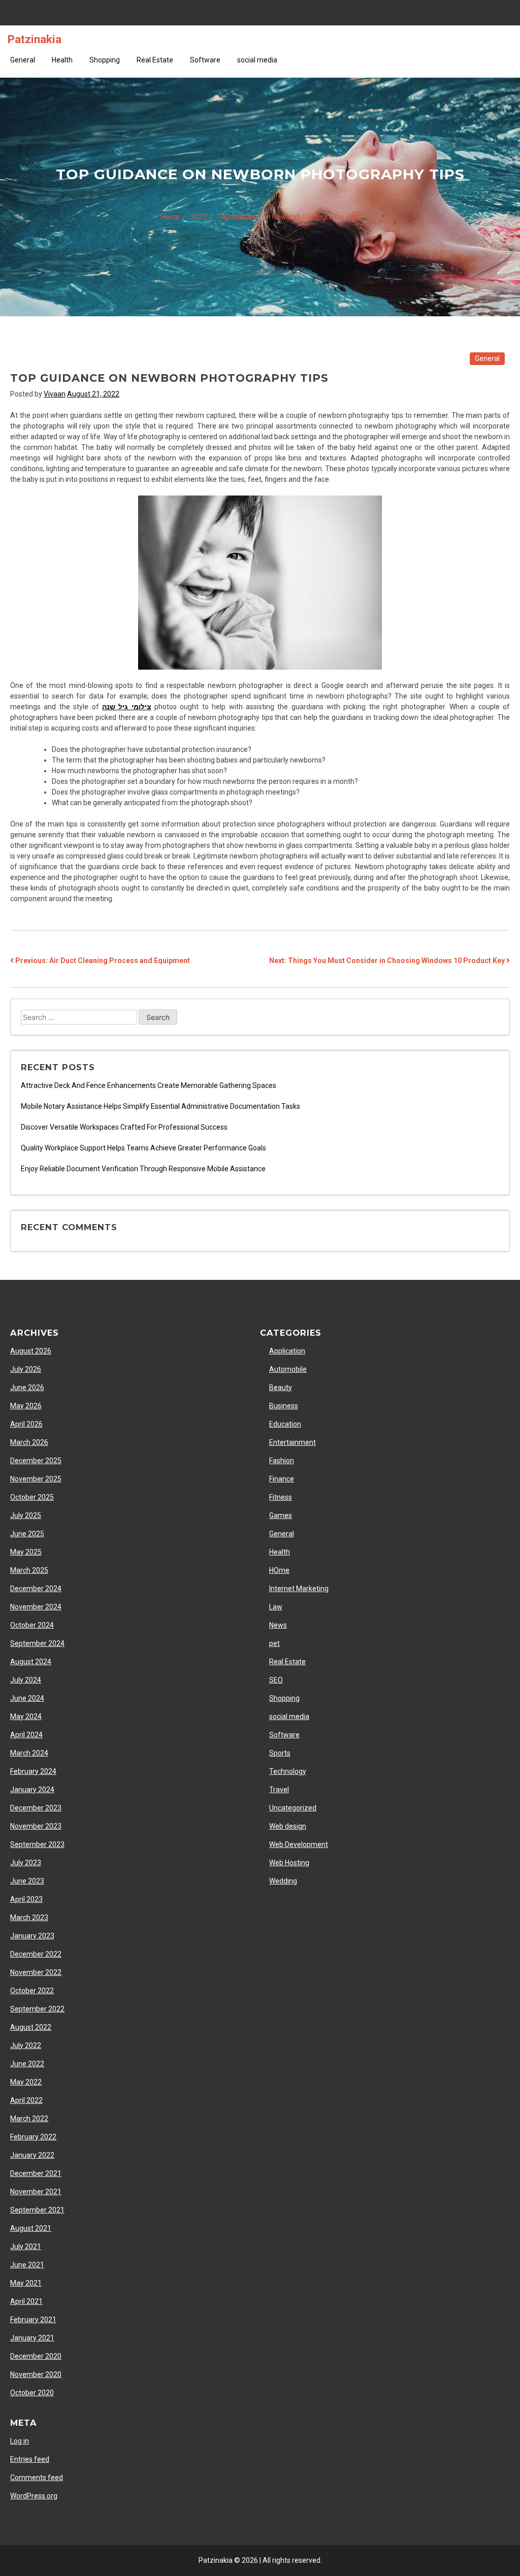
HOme (279, 1570)
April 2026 (26, 1424)
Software (205, 60)
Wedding (283, 1881)
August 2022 (31, 2027)
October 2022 (32, 1991)
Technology (288, 1771)
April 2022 (26, 2100)
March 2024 (29, 1753)
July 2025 (26, 1515)
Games (281, 1515)
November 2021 (36, 2192)
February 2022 (33, 2137)
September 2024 (37, 1643)
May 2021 (26, 2283)
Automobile (288, 1369)
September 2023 (37, 1844)
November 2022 (36, 1972)
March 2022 (29, 2119)
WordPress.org (34, 2496)
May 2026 (26, 1406)
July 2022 (26, 2045)
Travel (279, 1790)
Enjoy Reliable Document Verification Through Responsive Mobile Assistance (143, 1169)
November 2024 (36, 1607)
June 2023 (27, 1881)
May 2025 (26, 1552)
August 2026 (31, 1351)
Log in (20, 2441)
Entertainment (292, 1442)
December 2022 (36, 1954)
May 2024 (26, 1716)
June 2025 (27, 1534)
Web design (288, 1826)
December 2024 (36, 1589)
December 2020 (36, 2356)
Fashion (282, 1461)
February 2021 (33, 2320)
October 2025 (32, 1497)
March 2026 (29, 1442)
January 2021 (32, 2338)
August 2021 (31, 2228)
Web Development (299, 1844)
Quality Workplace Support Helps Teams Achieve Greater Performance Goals (143, 1148)
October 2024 (32, 1625)
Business (284, 1406)
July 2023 (26, 1863)
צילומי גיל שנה (127, 707)
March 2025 (29, 1570)
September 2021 (37, 2210)
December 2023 (36, 1808)
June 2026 (27, 1388)
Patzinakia (35, 39)
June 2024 (27, 1698)
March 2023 (29, 1918)
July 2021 (26, 2247)
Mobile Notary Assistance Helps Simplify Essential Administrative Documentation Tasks (160, 1106)
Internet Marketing (299, 1589)
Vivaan (55, 394)
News (278, 1625)
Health (62, 60)
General (23, 60)
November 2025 (36, 1479)
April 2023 (26, 1899)
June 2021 (27, 2265)
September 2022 (37, 2009)
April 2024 (26, 1735)
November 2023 (36, 1826)
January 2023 (32, 1936)
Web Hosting (289, 1863)
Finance (282, 1479)
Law (276, 1607)
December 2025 (36, 1461)
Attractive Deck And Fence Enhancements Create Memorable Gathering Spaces (149, 1085)
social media (257, 60)
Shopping (105, 60)
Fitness (281, 1497)
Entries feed (30, 2459)
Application (287, 1351)
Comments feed (37, 2478)
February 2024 (33, 1771)
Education (285, 1424)
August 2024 (31, 1662)
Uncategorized (293, 1808)
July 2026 (26, 1369)
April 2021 (26, 2301)
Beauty (281, 1388)
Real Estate (155, 60)
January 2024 (32, 1790)
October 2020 (32, 2393)
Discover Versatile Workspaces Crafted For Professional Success (124, 1127)
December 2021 (36, 2173)
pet (274, 1643)
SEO (276, 1680)
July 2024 (26, 1680)
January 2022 (32, 2155)
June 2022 (27, 2064)
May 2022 (26, 2082)
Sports (280, 1753)
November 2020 (36, 2374)
